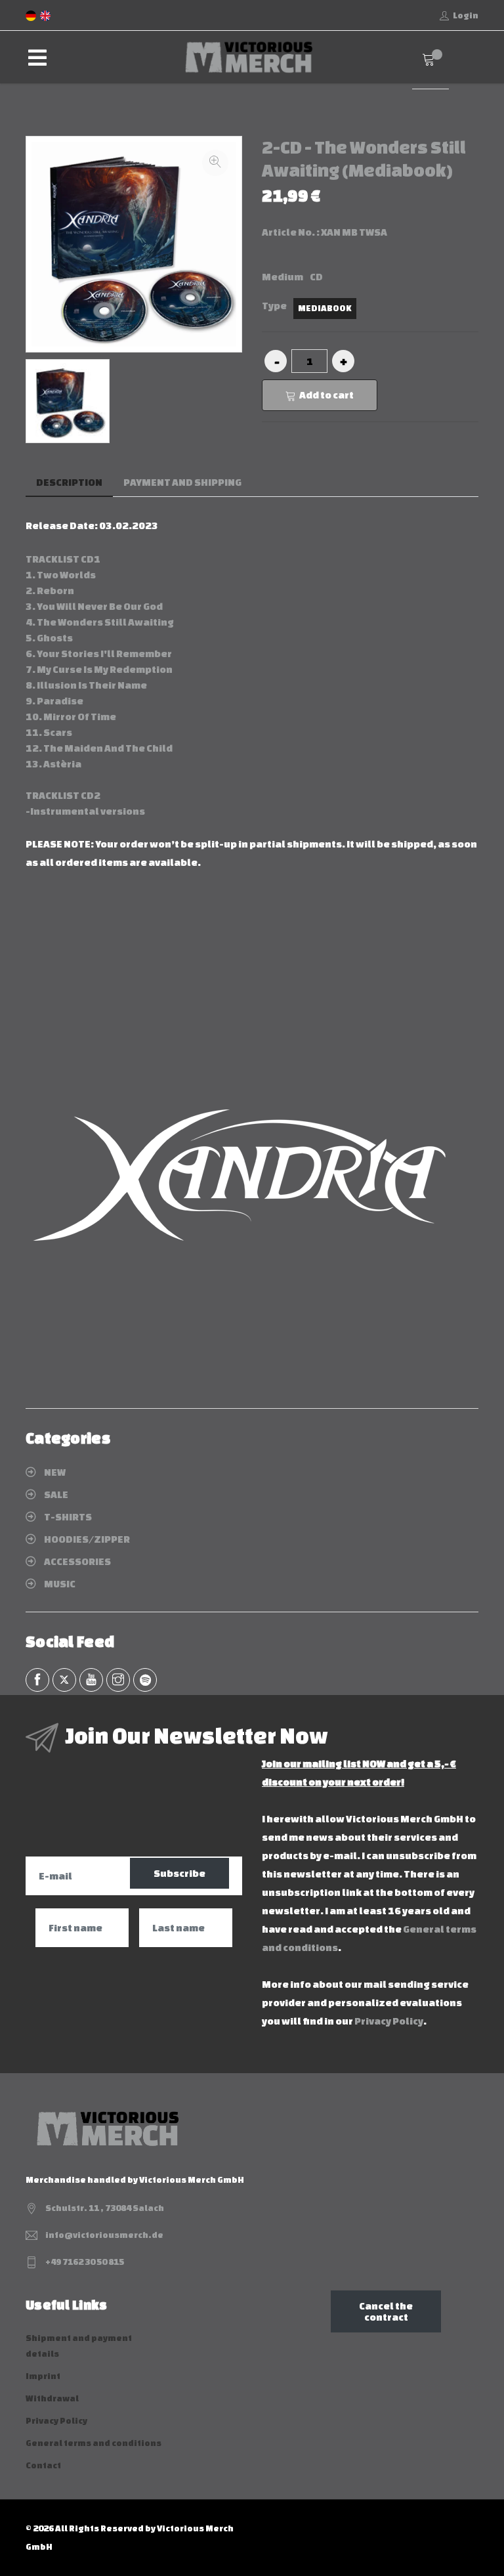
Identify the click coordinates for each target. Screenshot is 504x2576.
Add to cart (326, 395)
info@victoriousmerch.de (104, 2235)
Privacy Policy (389, 2021)
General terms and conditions (94, 2443)
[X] (64, 1680)
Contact (43, 2465)
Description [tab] (69, 482)
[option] (68, 401)
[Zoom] (215, 163)
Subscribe (179, 1873)
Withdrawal (52, 2398)
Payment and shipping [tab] (182, 482)
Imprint (43, 2376)
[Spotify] (145, 1680)
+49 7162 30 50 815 (85, 2262)
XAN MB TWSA (354, 232)
